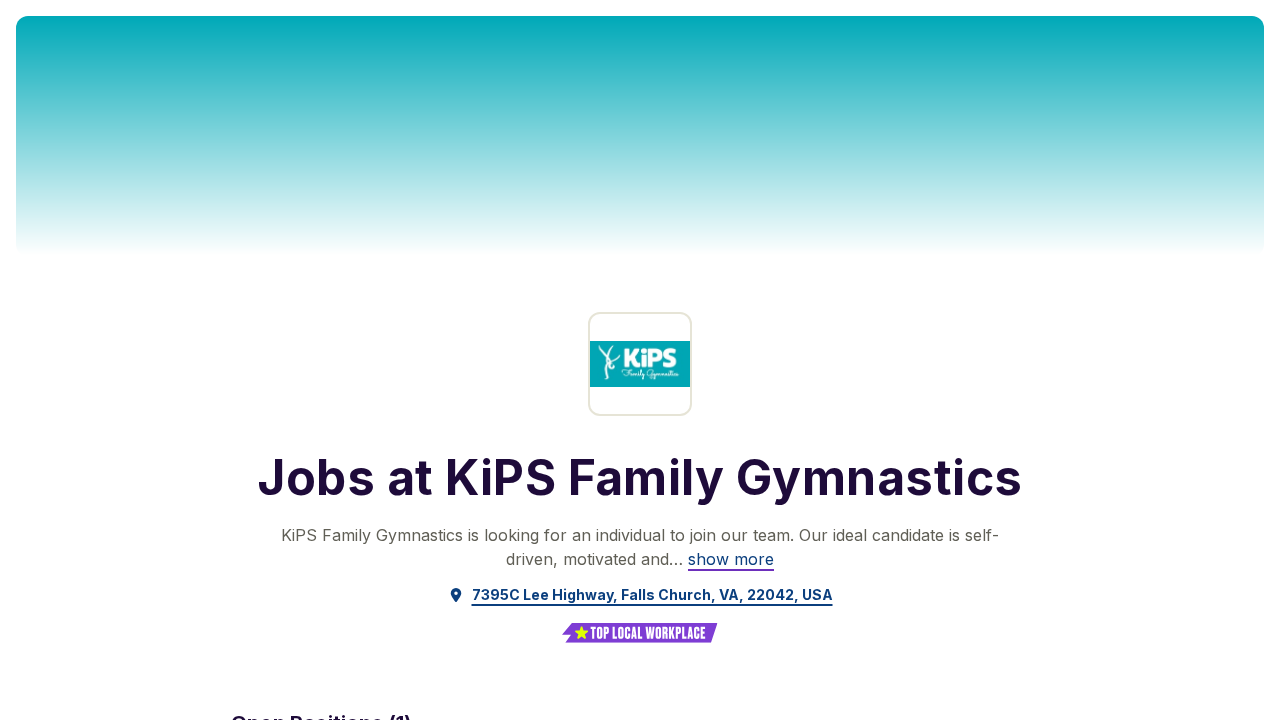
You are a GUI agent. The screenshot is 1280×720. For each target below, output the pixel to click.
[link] (731, 559)
